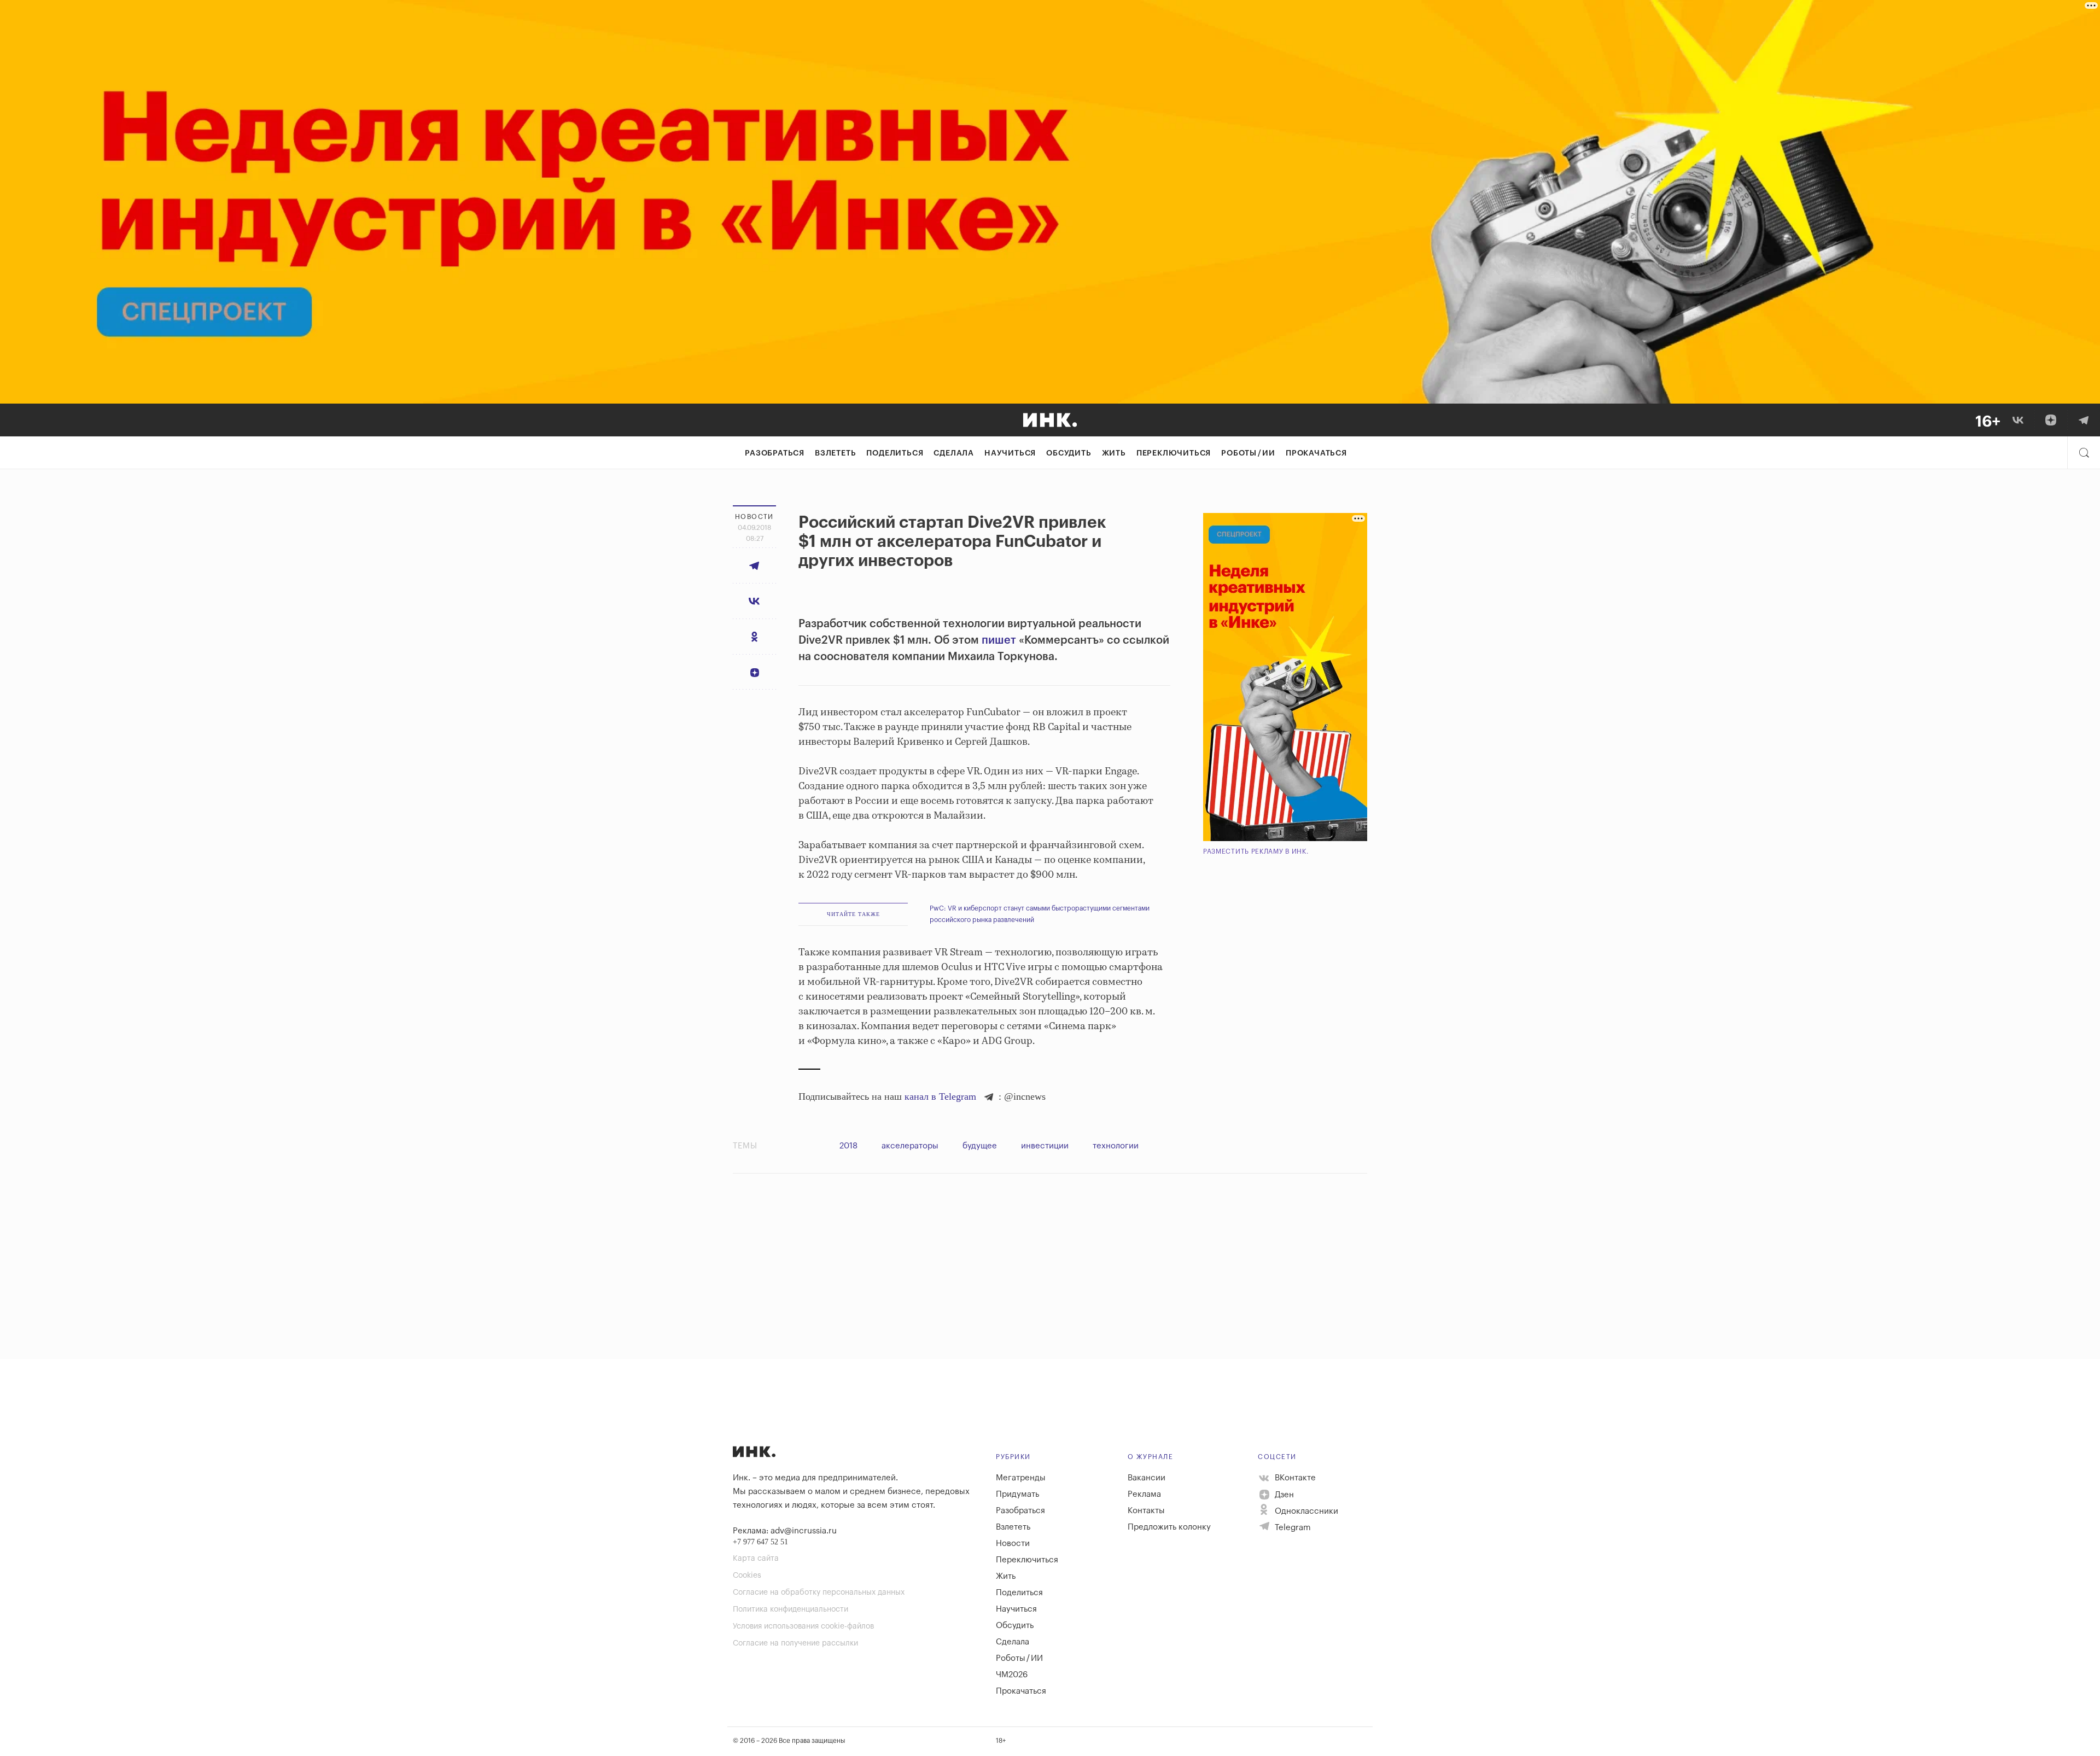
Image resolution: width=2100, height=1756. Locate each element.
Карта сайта (756, 1559)
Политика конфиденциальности (791, 1609)
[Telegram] (2084, 420)
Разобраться (775, 453)
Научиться (1010, 453)
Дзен (1283, 1495)
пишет (999, 640)
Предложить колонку (1169, 1527)
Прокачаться (1316, 453)
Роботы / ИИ (1248, 453)
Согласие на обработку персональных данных (819, 1592)
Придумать (1017, 1494)
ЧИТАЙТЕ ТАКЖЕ (853, 914)
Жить (1114, 453)
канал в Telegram (940, 1096)
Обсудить (1069, 453)
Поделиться (895, 453)
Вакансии (1147, 1478)
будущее (980, 1146)
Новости (1013, 1544)
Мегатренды (1021, 1478)
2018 (848, 1146)
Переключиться (1174, 453)
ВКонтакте (1294, 1478)
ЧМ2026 (1012, 1675)
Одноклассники (1305, 1511)
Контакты (1146, 1511)
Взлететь (835, 453)
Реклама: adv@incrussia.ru (785, 1531)
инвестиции (1045, 1146)
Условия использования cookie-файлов (803, 1626)
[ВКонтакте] (2018, 420)
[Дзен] (2051, 420)
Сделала (954, 453)
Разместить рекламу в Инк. (1256, 851)
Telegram (1292, 1528)
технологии (1116, 1146)
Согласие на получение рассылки (795, 1643)
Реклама (1144, 1494)
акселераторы (910, 1146)
